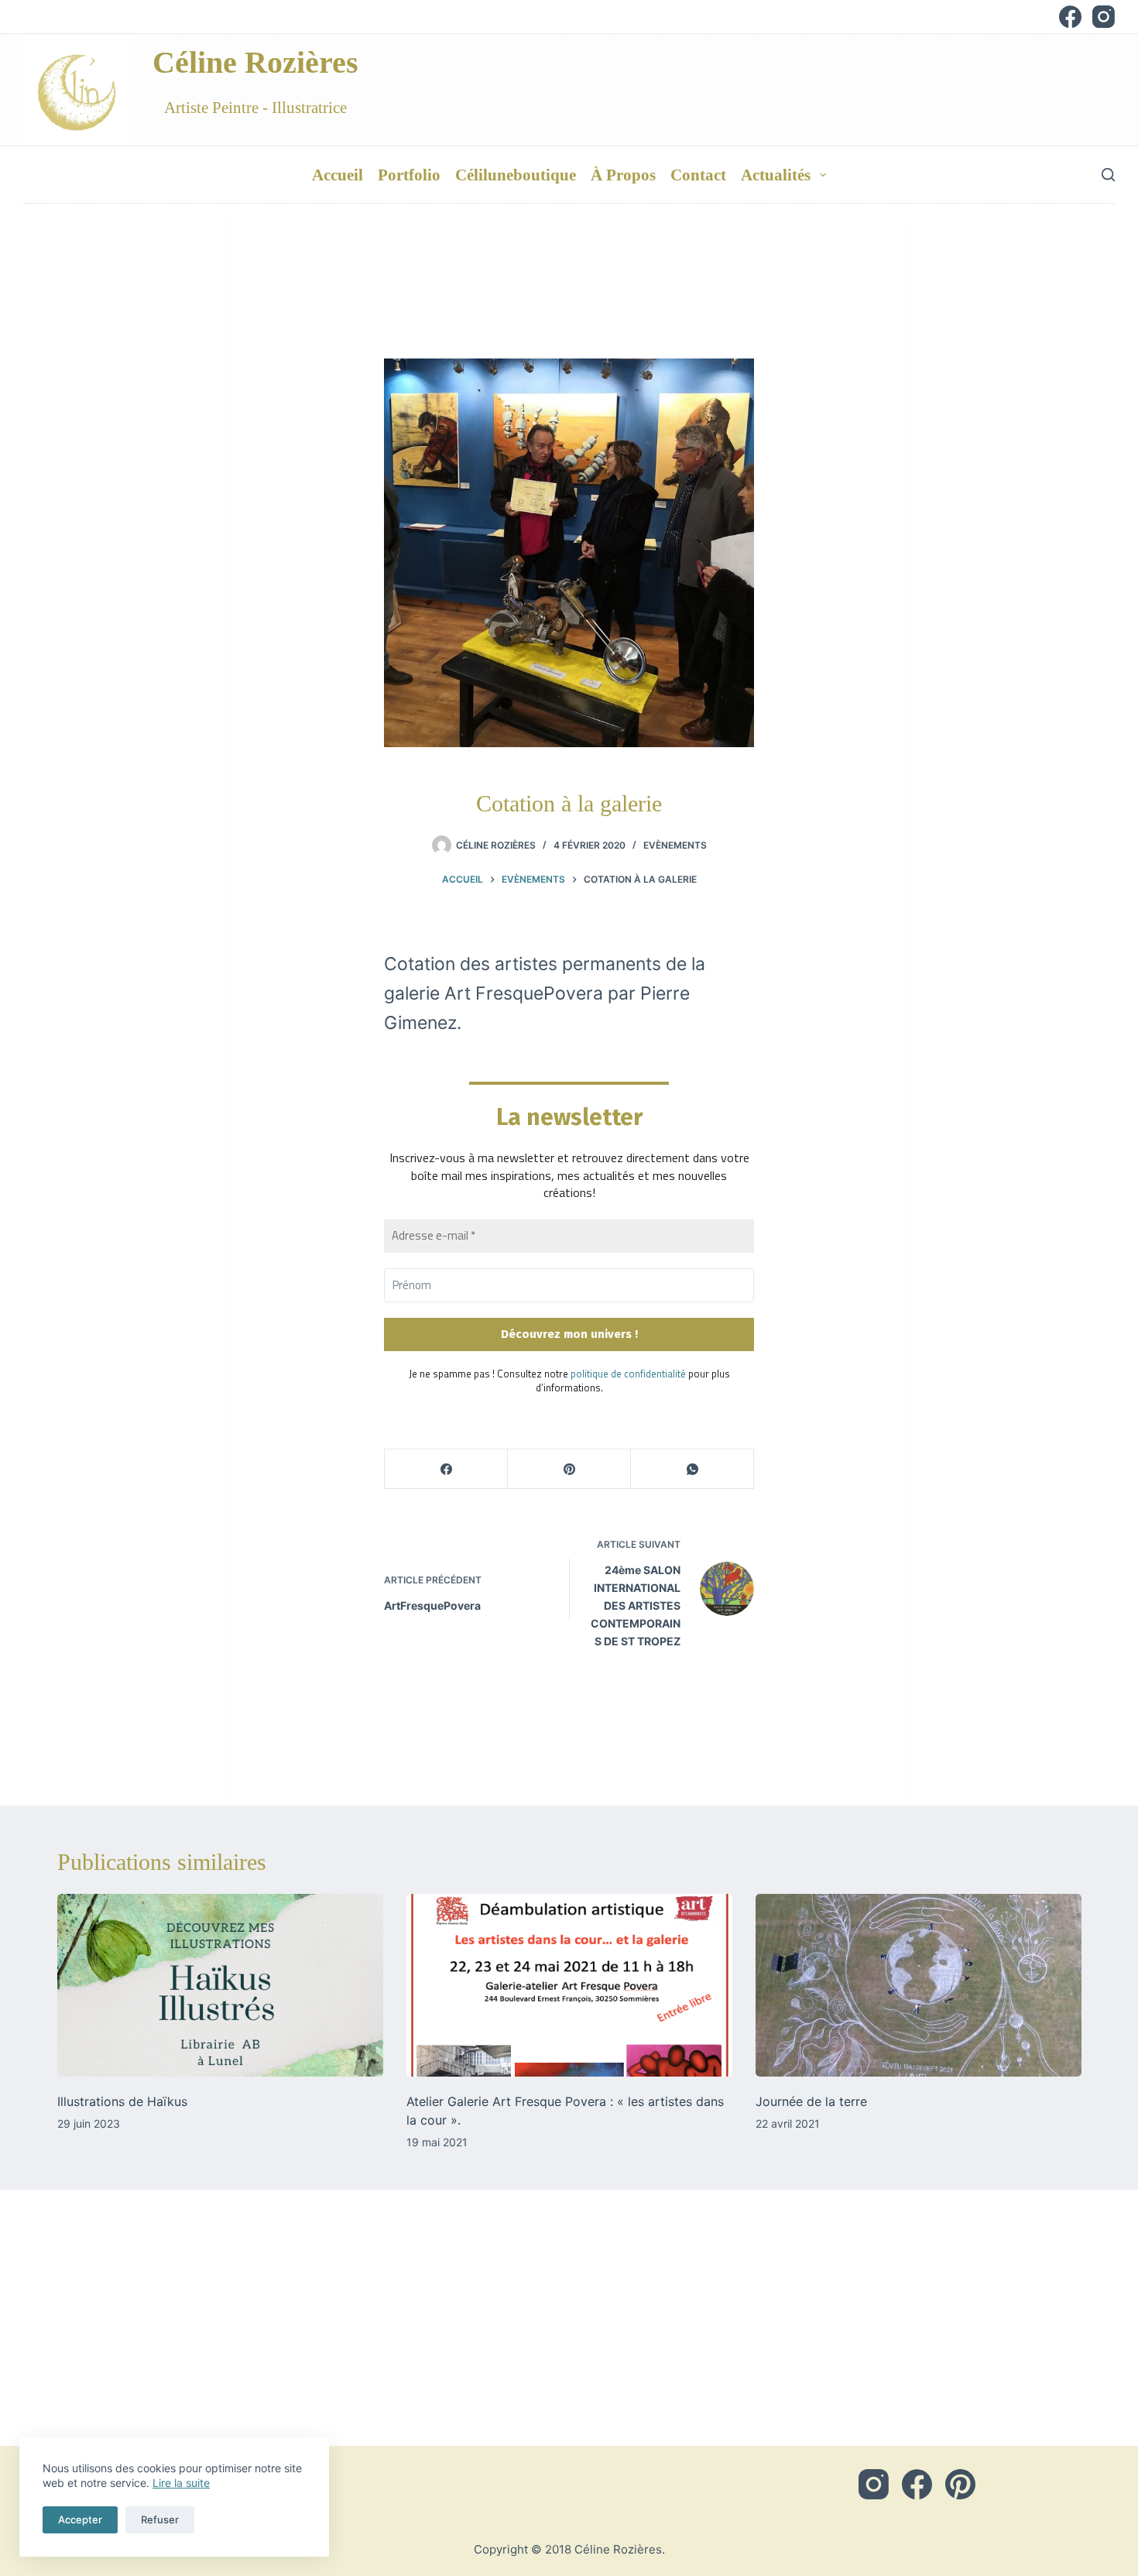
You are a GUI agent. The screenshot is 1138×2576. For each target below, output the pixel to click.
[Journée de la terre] (919, 1986)
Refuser (160, 2519)
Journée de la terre (811, 2101)
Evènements (675, 845)
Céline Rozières (255, 62)
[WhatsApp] (692, 1469)
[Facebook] (1070, 17)
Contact (698, 175)
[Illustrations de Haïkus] (220, 1986)
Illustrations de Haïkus (122, 2101)
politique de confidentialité (628, 1374)
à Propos (623, 175)
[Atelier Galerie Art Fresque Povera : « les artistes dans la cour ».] (569, 1986)
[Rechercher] (1108, 175)
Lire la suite (181, 2483)
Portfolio (409, 175)
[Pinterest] (569, 1469)
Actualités (776, 175)
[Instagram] (1104, 17)
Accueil (338, 175)
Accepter (80, 2519)
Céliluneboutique (516, 175)
